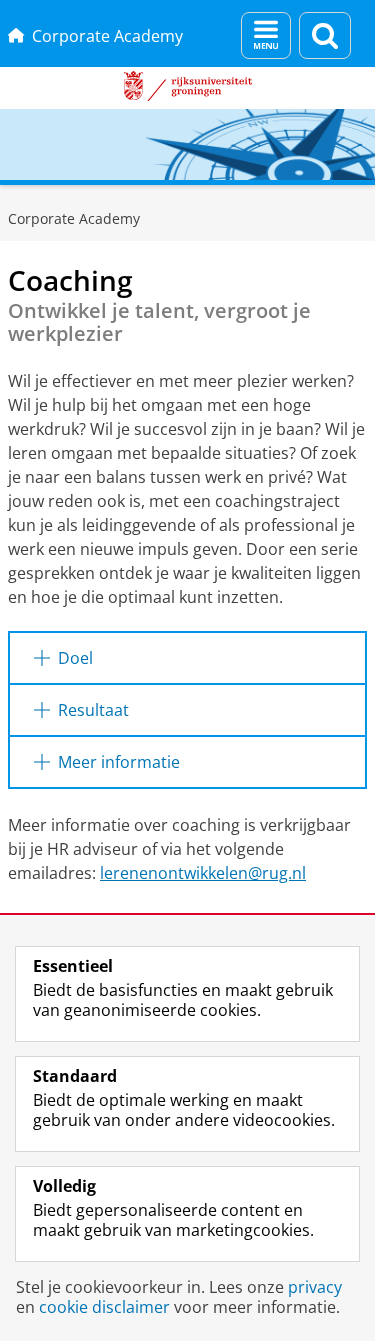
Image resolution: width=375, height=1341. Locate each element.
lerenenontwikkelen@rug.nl (203, 873)
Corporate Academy (107, 36)
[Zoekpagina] (325, 35)
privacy (315, 1287)
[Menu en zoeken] (266, 35)
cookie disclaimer (104, 1307)
